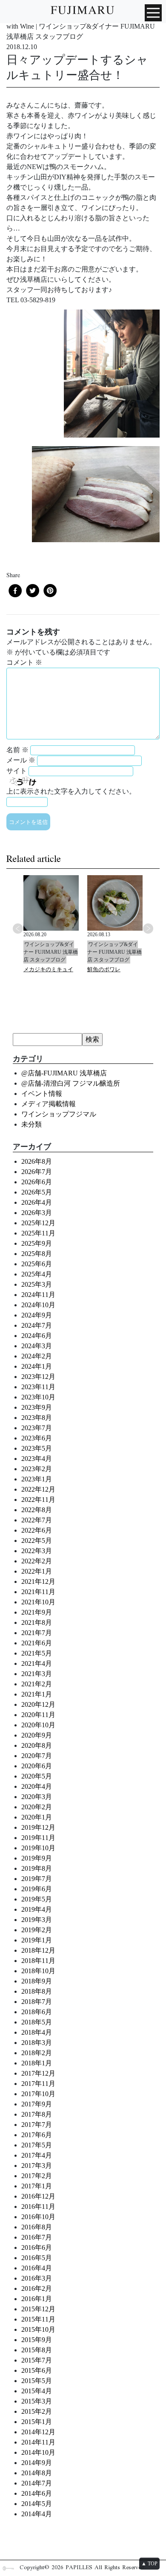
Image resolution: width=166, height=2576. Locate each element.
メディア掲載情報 (49, 1104)
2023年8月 (37, 1418)
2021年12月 (38, 1582)
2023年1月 (37, 1479)
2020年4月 (37, 1786)
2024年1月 (37, 1366)
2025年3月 (37, 1284)
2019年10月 (38, 1848)
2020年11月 (38, 1715)
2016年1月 (37, 2299)
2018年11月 (38, 1961)
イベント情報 (42, 1094)
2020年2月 (37, 1807)
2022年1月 (37, 1571)
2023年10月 (38, 1397)
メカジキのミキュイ (48, 969)
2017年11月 (38, 2084)
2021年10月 (38, 1602)
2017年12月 (38, 2073)
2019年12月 (38, 1827)
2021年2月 (37, 1684)
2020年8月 (37, 1745)
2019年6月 (37, 1889)
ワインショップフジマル (59, 1114)
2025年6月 (37, 1264)
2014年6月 (37, 2493)
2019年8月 (37, 1868)
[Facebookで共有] (15, 591)
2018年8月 (37, 1991)
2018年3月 (37, 2043)
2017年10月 (38, 2094)
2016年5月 (37, 2258)
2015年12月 (38, 2309)
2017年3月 (37, 2166)
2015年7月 (37, 2360)
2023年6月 (37, 1438)
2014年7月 (37, 2483)
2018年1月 (37, 2063)
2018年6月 (37, 2012)
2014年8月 (37, 2473)
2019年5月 (37, 1899)
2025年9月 (37, 1243)
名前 (17, 750)
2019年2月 (37, 1930)
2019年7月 (37, 1879)
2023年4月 (37, 1459)
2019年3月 (37, 1920)
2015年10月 (38, 2329)
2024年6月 (37, 1336)
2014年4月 (37, 2514)
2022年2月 (37, 1561)
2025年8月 (37, 1254)
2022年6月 (37, 1530)
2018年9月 (37, 1981)
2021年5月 (37, 1653)
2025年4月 (37, 1274)
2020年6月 (37, 1766)
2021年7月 (37, 1633)
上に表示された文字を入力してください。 (71, 791)
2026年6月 (37, 1182)
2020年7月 (37, 1756)
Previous (18, 929)
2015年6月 (37, 2370)
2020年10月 (38, 1725)
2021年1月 (37, 1694)
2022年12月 (38, 1489)
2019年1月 (37, 1940)
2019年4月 (37, 1909)
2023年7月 (37, 1428)
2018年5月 (37, 2022)
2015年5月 (37, 2381)
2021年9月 (37, 1612)
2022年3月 (37, 1551)
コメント (24, 662)
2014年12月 (38, 2432)
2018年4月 (37, 2032)
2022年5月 (37, 1541)
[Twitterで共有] (33, 591)
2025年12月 (38, 1223)
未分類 (31, 1124)
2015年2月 (37, 2411)
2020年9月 (37, 1735)
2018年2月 (37, 2053)
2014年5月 (37, 2504)
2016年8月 (37, 2227)
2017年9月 (37, 2104)
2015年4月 (37, 2391)
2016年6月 (37, 2247)
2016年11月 (38, 2207)
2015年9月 (37, 2340)
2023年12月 (38, 1377)
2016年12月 (38, 2196)
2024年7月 (37, 1325)
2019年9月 (37, 1858)
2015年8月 (37, 2350)
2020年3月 (37, 1797)
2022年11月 (38, 1500)
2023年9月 (37, 1407)
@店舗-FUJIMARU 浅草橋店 (64, 1073)
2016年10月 (38, 2217)
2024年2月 (37, 1356)
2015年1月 (37, 2422)
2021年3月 (37, 1674)
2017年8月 (37, 2114)
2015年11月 (38, 2319)
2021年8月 (37, 1622)
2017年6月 (37, 2135)
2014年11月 (38, 2442)
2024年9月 (37, 1315)
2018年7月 (37, 2002)
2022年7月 (37, 1520)
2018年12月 (38, 1950)
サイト (17, 771)
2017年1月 (37, 2186)
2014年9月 (37, 2463)
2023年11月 (38, 1387)
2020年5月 (37, 1776)
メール (21, 760)
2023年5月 (37, 1448)
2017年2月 (37, 2176)
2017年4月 (37, 2155)
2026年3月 (37, 1213)
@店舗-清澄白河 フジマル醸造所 (71, 1083)
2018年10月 (38, 1971)
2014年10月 (38, 2452)
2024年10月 (38, 1305)
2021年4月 (37, 1663)
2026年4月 (37, 1202)
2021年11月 (38, 1592)
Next (148, 929)
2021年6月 (37, 1643)
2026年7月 (37, 1172)
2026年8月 (37, 1161)
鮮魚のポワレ (104, 969)
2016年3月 (37, 2278)
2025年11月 (38, 1233)
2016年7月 (37, 2237)
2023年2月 (37, 1469)
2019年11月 (38, 1838)
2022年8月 (37, 1510)
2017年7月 (37, 2125)
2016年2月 (37, 2288)
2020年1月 (37, 1817)
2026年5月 (37, 1192)
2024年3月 (37, 1346)
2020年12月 (38, 1704)
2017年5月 (37, 2145)
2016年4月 (37, 2268)
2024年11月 (38, 1295)
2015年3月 (37, 2401)
